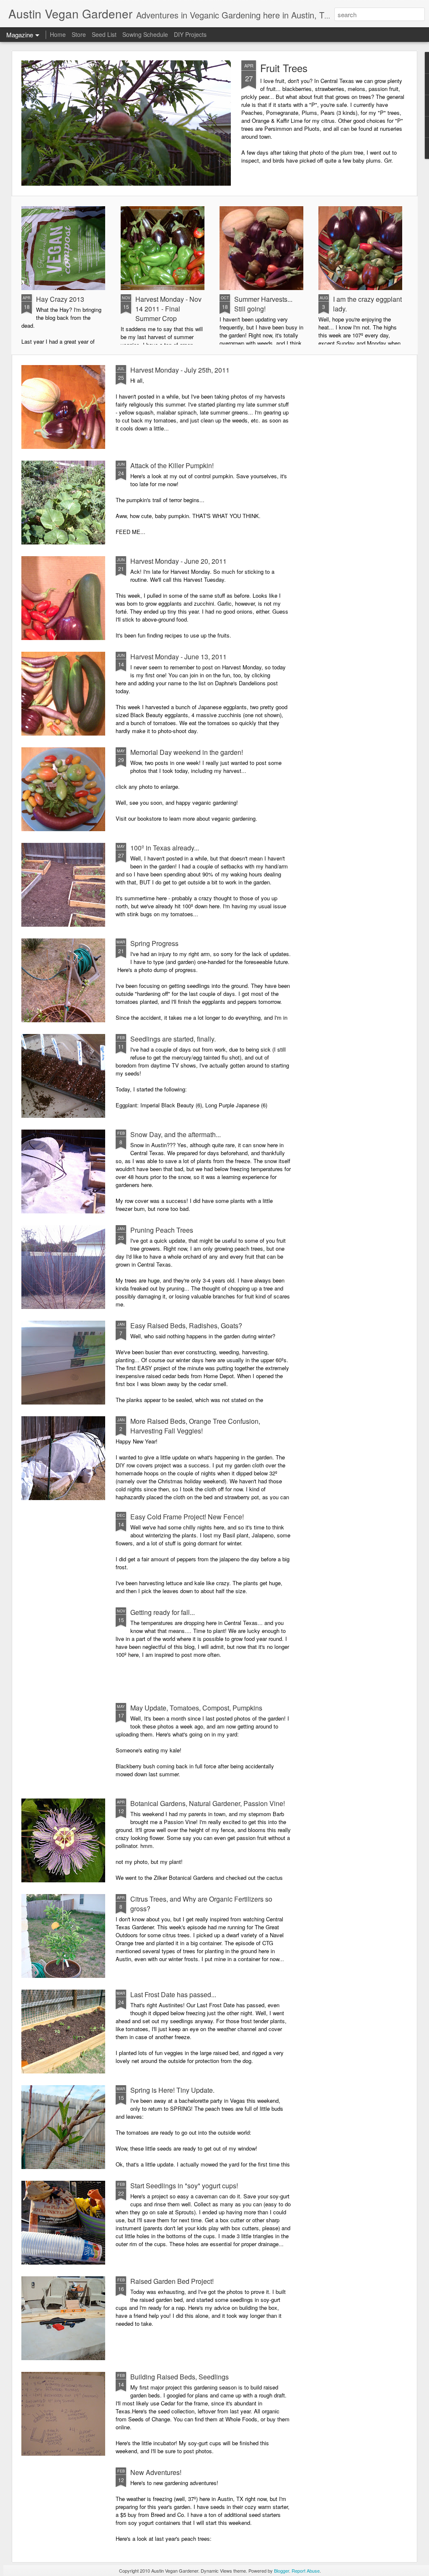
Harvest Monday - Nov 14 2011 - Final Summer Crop (168, 309)
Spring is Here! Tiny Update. (172, 2090)
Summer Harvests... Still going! (263, 304)
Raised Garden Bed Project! (172, 2281)
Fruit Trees (284, 68)
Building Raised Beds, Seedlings (180, 2377)
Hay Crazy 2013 (60, 299)
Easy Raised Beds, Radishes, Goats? (186, 1326)
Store (79, 34)
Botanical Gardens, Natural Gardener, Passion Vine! (208, 1803)
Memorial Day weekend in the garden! (187, 752)
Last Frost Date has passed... (173, 1994)
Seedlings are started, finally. (173, 1039)
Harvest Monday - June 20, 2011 (178, 561)
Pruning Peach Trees (162, 1230)
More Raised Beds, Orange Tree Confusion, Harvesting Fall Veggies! (195, 1426)
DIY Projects (190, 34)
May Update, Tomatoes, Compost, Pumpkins (196, 1708)
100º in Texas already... (165, 848)
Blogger (282, 2571)
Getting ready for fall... (163, 1612)
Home (58, 34)
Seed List (104, 34)
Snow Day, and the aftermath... (176, 1134)
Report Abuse (306, 2571)
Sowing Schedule (145, 34)
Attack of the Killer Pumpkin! (172, 465)
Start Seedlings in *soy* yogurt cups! (184, 2186)
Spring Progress (154, 943)
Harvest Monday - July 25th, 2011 (180, 370)
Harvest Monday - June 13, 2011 (178, 657)
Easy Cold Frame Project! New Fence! (187, 1517)
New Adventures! (156, 2472)
